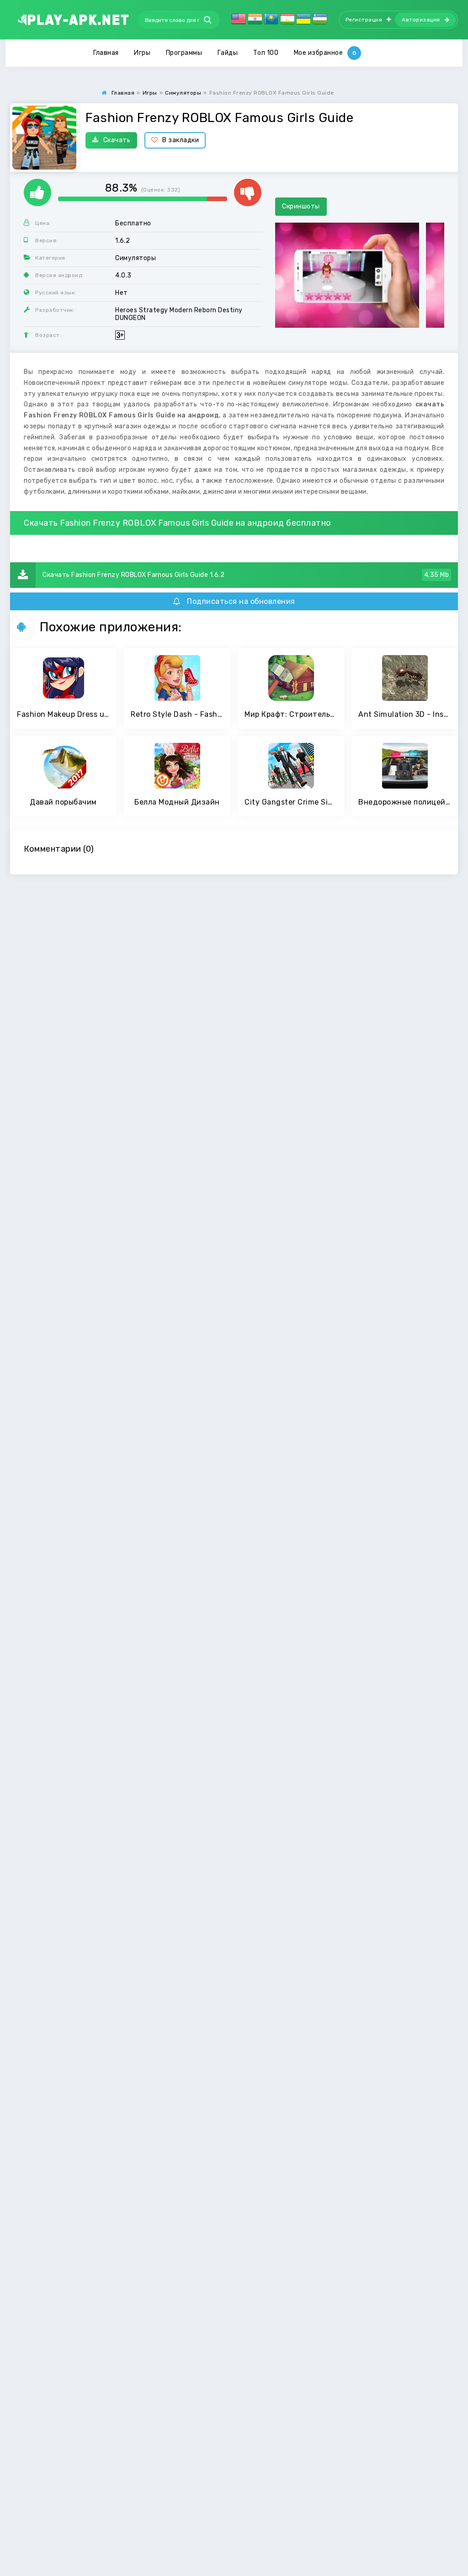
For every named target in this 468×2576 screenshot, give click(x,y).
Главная (106, 53)
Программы (184, 53)
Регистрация (364, 20)
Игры (142, 53)
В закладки (181, 140)
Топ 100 (266, 53)
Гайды (228, 53)
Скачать (117, 140)
